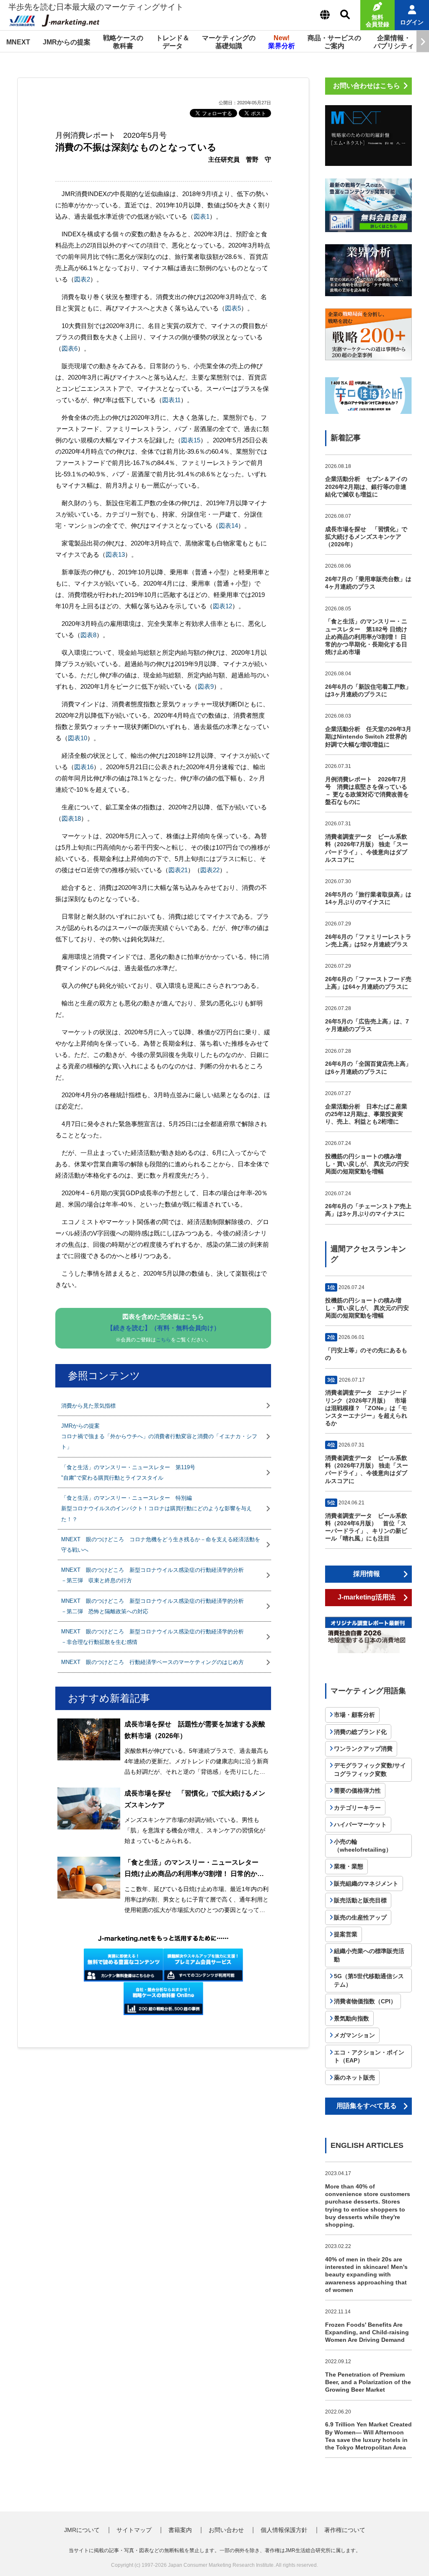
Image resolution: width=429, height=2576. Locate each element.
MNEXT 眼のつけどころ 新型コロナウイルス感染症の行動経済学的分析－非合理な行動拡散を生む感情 (152, 1637)
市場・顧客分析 (354, 1715)
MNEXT (18, 42)
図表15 (191, 440)
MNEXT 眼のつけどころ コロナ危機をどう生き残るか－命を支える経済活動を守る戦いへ (161, 1545)
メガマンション (354, 2035)
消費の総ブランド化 (360, 1732)
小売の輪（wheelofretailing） (363, 1846)
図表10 (78, 738)
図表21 (178, 870)
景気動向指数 (351, 2018)
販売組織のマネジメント (366, 1884)
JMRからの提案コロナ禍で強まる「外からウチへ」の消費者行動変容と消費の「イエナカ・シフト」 (159, 1436)
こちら (163, 1340)
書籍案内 (180, 2530)
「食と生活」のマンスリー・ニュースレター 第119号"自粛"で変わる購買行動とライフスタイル (128, 1473)
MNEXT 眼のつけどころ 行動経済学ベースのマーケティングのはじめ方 (152, 1662)
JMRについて (82, 2530)
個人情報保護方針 (284, 2530)
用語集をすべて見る (367, 2106)
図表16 (84, 767)
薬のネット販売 (354, 2077)
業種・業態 (349, 1866)
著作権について (345, 2530)
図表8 (88, 635)
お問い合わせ (226, 2530)
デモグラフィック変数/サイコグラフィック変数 (370, 1770)
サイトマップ (134, 2530)
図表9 (206, 686)
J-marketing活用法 (367, 1597)
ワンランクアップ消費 (363, 1749)
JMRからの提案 (67, 42)
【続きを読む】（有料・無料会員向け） (163, 1328)
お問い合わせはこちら (367, 86)
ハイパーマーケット (360, 1824)
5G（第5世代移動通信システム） (369, 1980)
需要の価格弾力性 (357, 1791)
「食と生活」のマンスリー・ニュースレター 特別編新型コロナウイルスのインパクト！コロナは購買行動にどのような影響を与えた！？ (156, 1508)
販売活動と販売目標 (360, 1900)
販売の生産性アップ (360, 1917)
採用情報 (367, 1574)
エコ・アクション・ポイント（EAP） (369, 2057)
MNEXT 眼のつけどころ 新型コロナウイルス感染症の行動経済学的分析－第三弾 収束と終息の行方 (152, 1575)
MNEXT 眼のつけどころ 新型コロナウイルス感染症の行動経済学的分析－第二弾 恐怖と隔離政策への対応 (152, 1606)
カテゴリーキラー (357, 1808)
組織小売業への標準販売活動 (369, 1955)
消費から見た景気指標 (88, 1406)
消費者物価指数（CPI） (365, 2001)
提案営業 (346, 1934)
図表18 (71, 818)
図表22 (210, 870)
